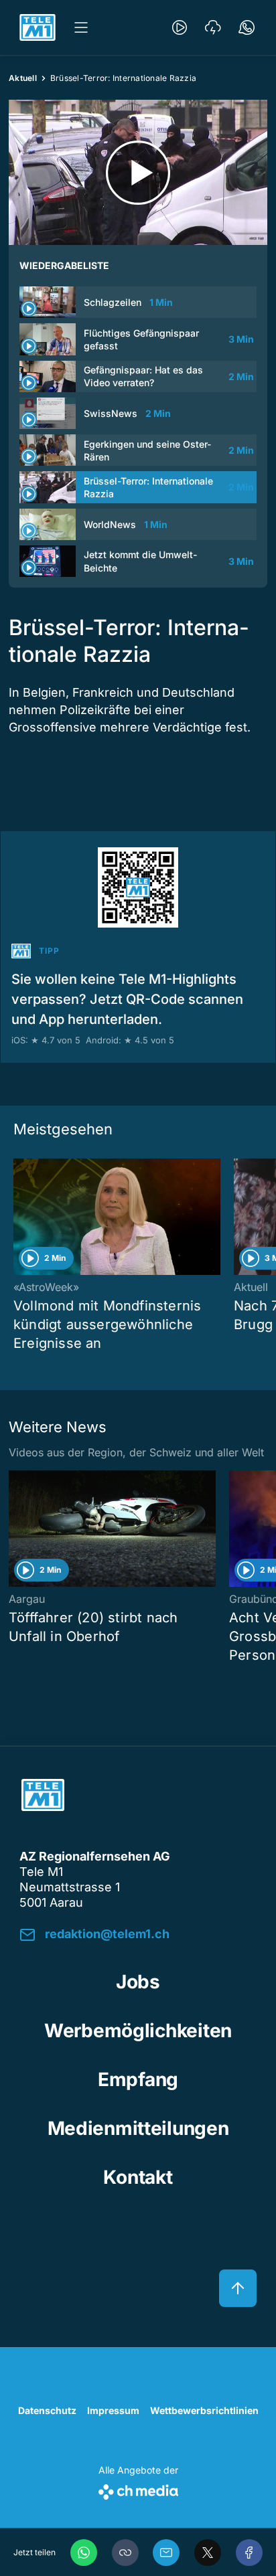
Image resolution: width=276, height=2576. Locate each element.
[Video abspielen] (138, 172)
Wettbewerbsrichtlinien (204, 2410)
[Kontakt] (247, 27)
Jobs (138, 1982)
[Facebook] (249, 2553)
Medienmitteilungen (138, 2128)
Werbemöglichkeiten (138, 2031)
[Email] (166, 2553)
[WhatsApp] (84, 2553)
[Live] (180, 27)
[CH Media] (138, 2489)
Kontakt (138, 2177)
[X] (208, 2553)
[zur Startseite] (38, 27)
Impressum (113, 2410)
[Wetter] (213, 27)
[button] (125, 2553)
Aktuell (23, 78)
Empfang (138, 2079)
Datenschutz (47, 2410)
